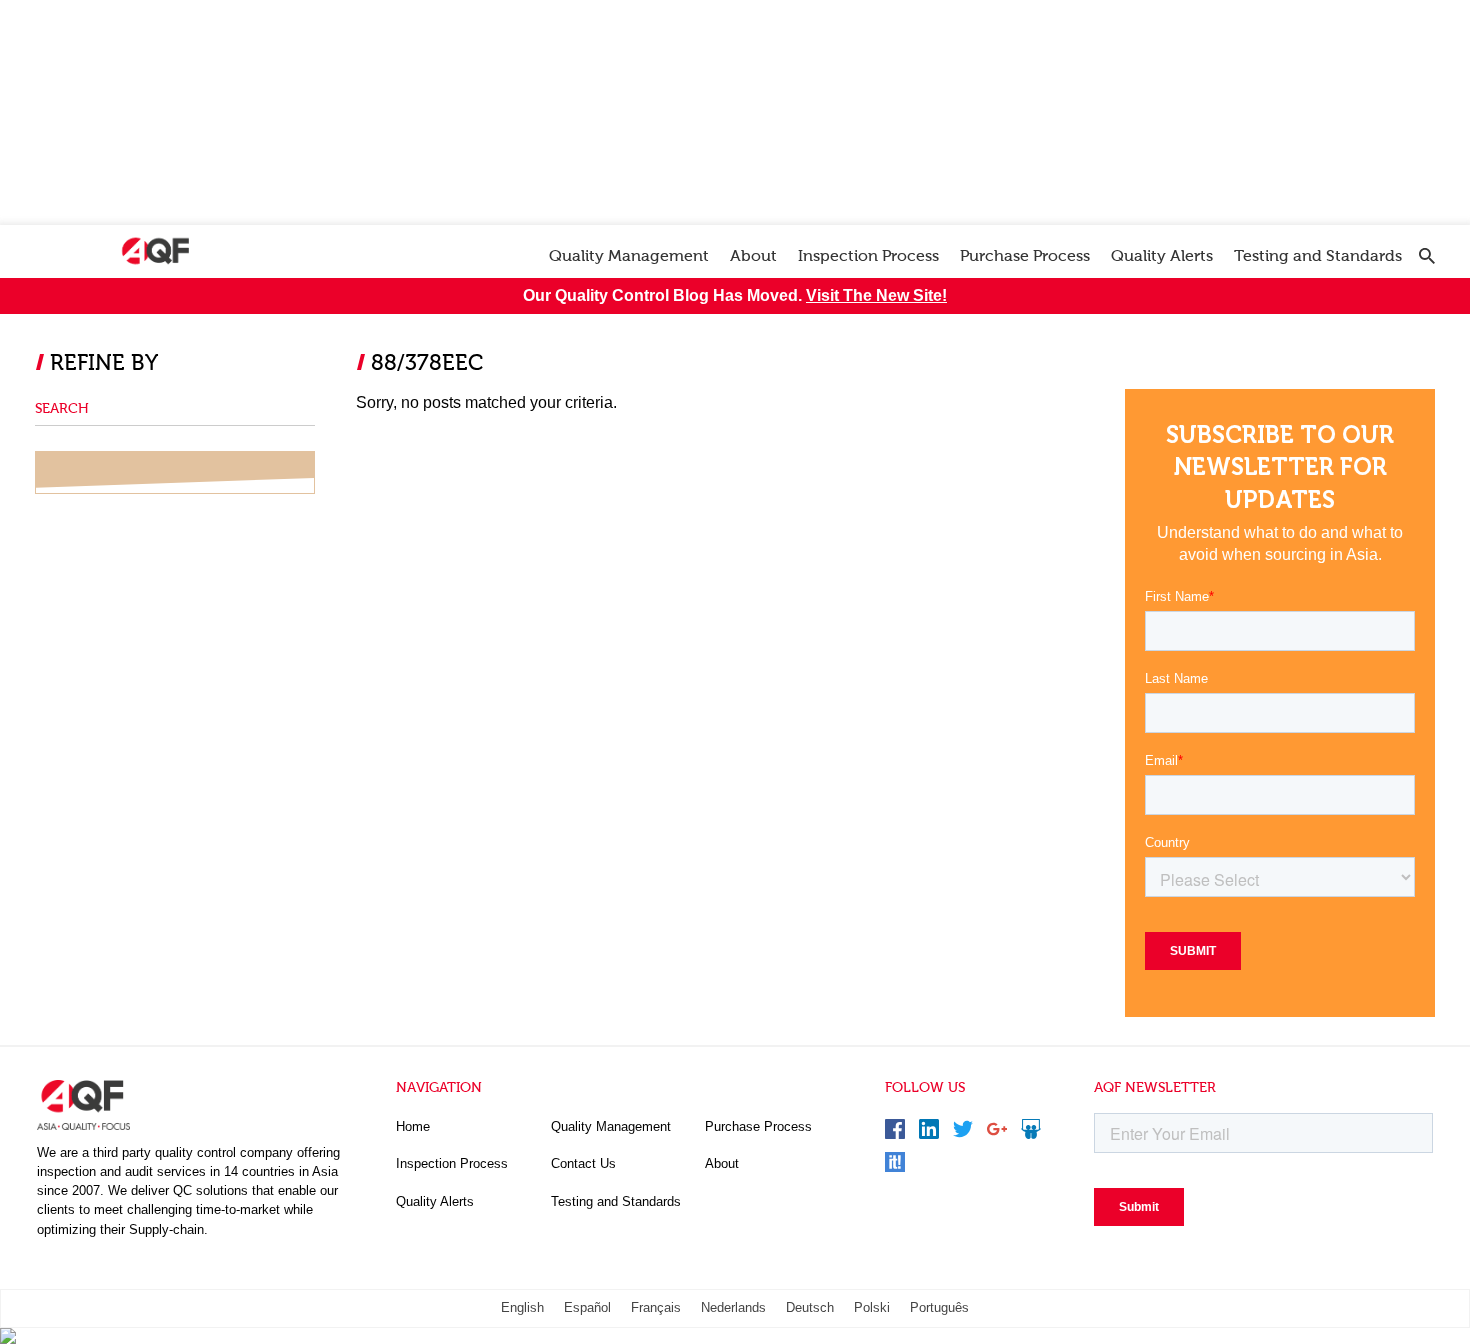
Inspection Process (868, 255)
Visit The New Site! (876, 295)
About (753, 255)
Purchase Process (1025, 255)
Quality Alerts (1162, 255)
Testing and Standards (1318, 255)
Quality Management (629, 255)
